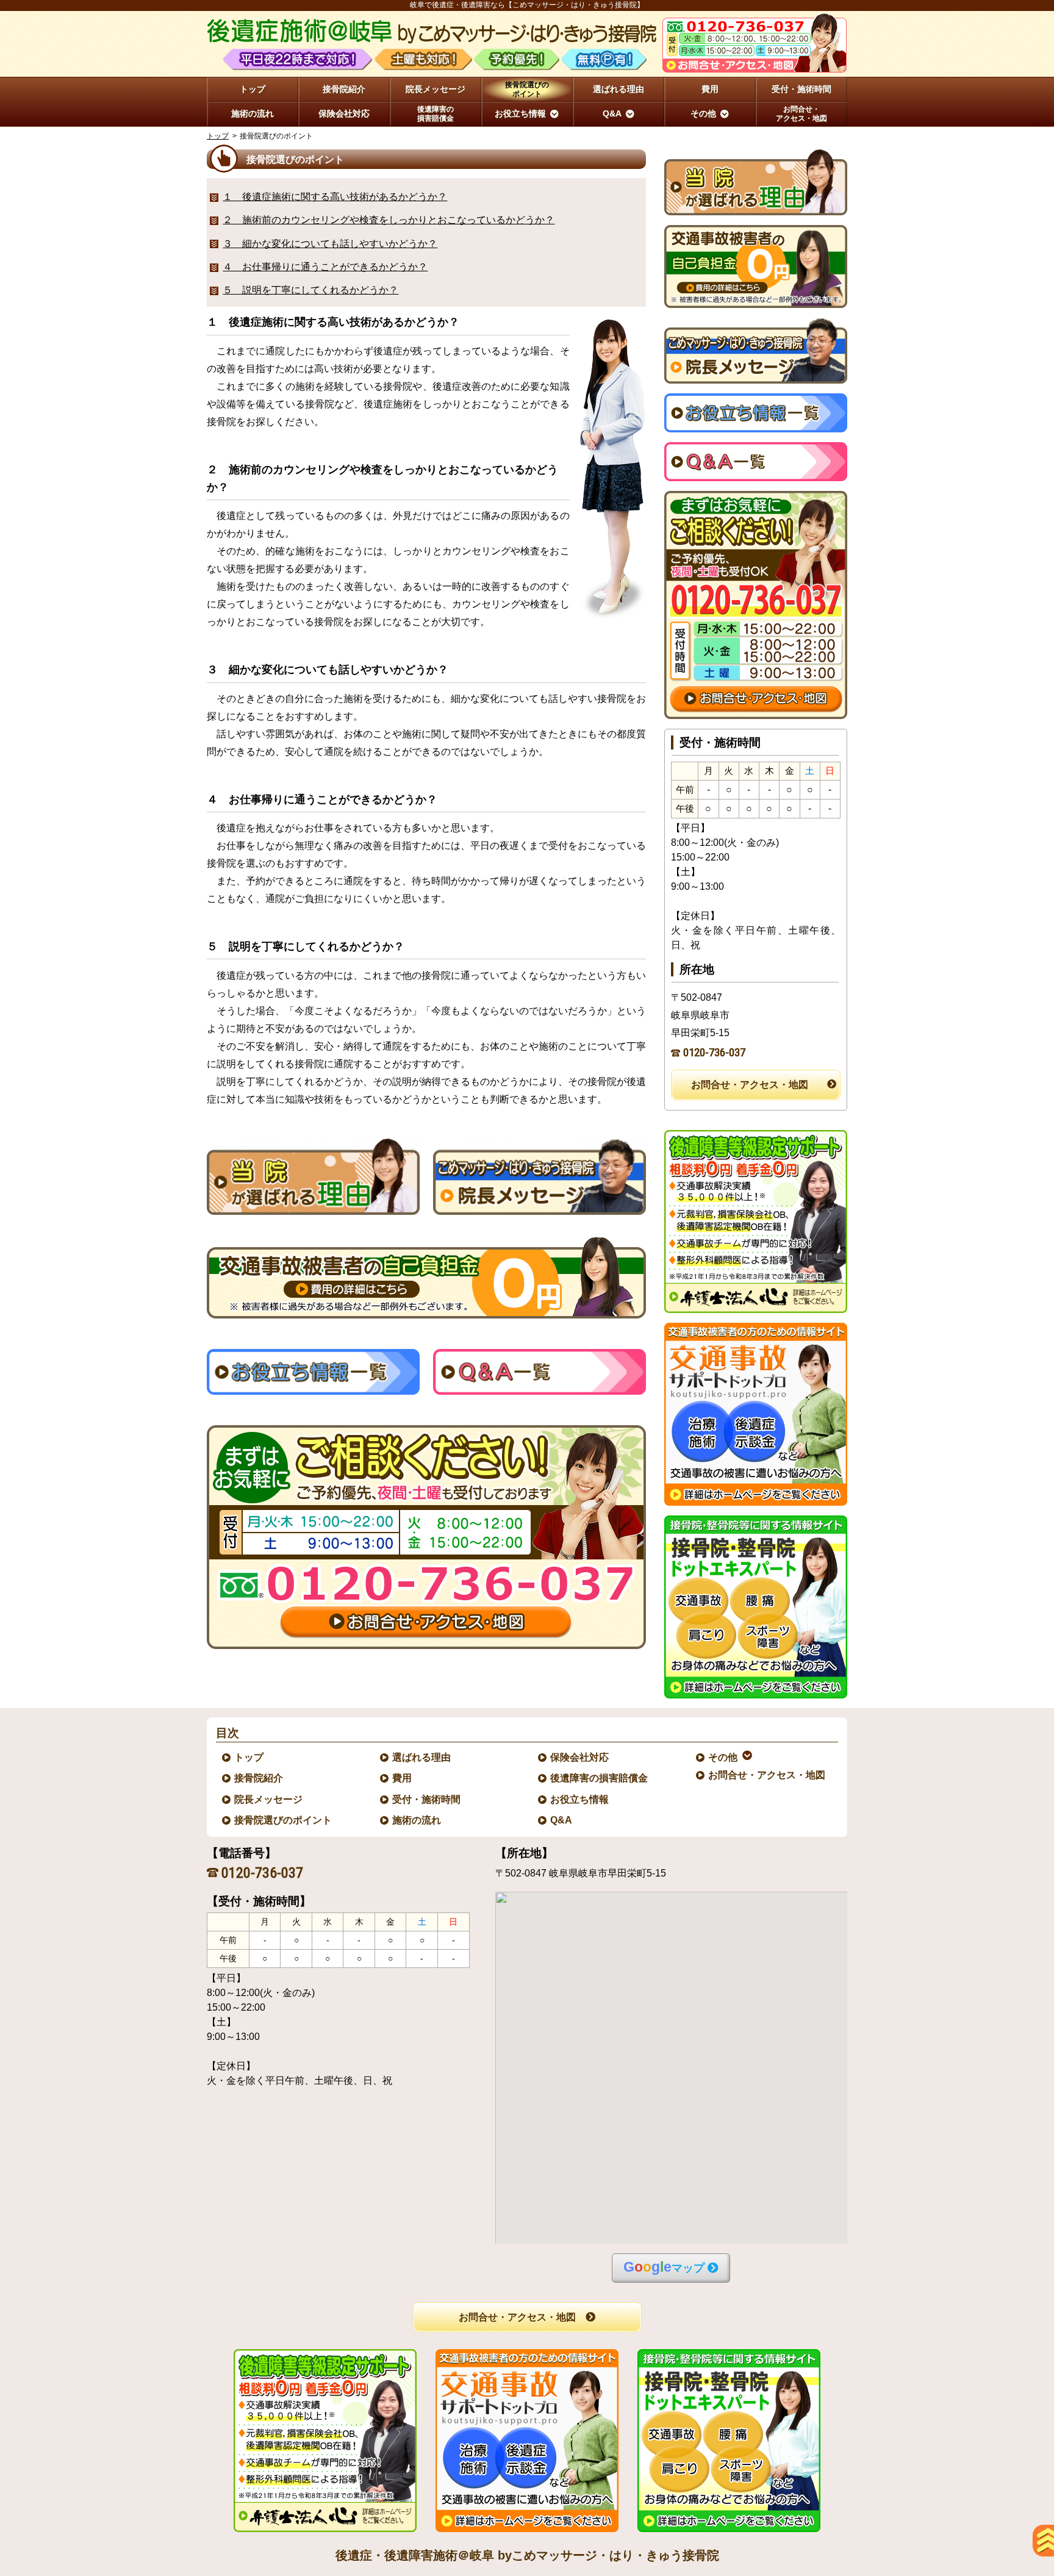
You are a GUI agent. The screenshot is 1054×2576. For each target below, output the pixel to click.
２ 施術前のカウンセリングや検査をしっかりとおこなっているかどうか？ (389, 220)
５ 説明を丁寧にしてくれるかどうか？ (310, 290)
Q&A (562, 1820)
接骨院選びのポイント (284, 1820)
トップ (253, 89)
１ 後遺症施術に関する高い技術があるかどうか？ (335, 197)
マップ (664, 2267)
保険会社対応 (580, 1757)
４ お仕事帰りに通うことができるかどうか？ (325, 267)
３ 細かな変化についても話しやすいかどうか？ (330, 244)
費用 (403, 1778)
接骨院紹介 (259, 1778)
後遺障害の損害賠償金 (600, 1778)
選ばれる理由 (422, 1757)
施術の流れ (417, 1820)
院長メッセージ (269, 1799)
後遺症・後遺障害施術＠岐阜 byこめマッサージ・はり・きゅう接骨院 (527, 2555)
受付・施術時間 (427, 1799)
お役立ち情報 (580, 1799)
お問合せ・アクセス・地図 (750, 1085)
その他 (723, 1757)
